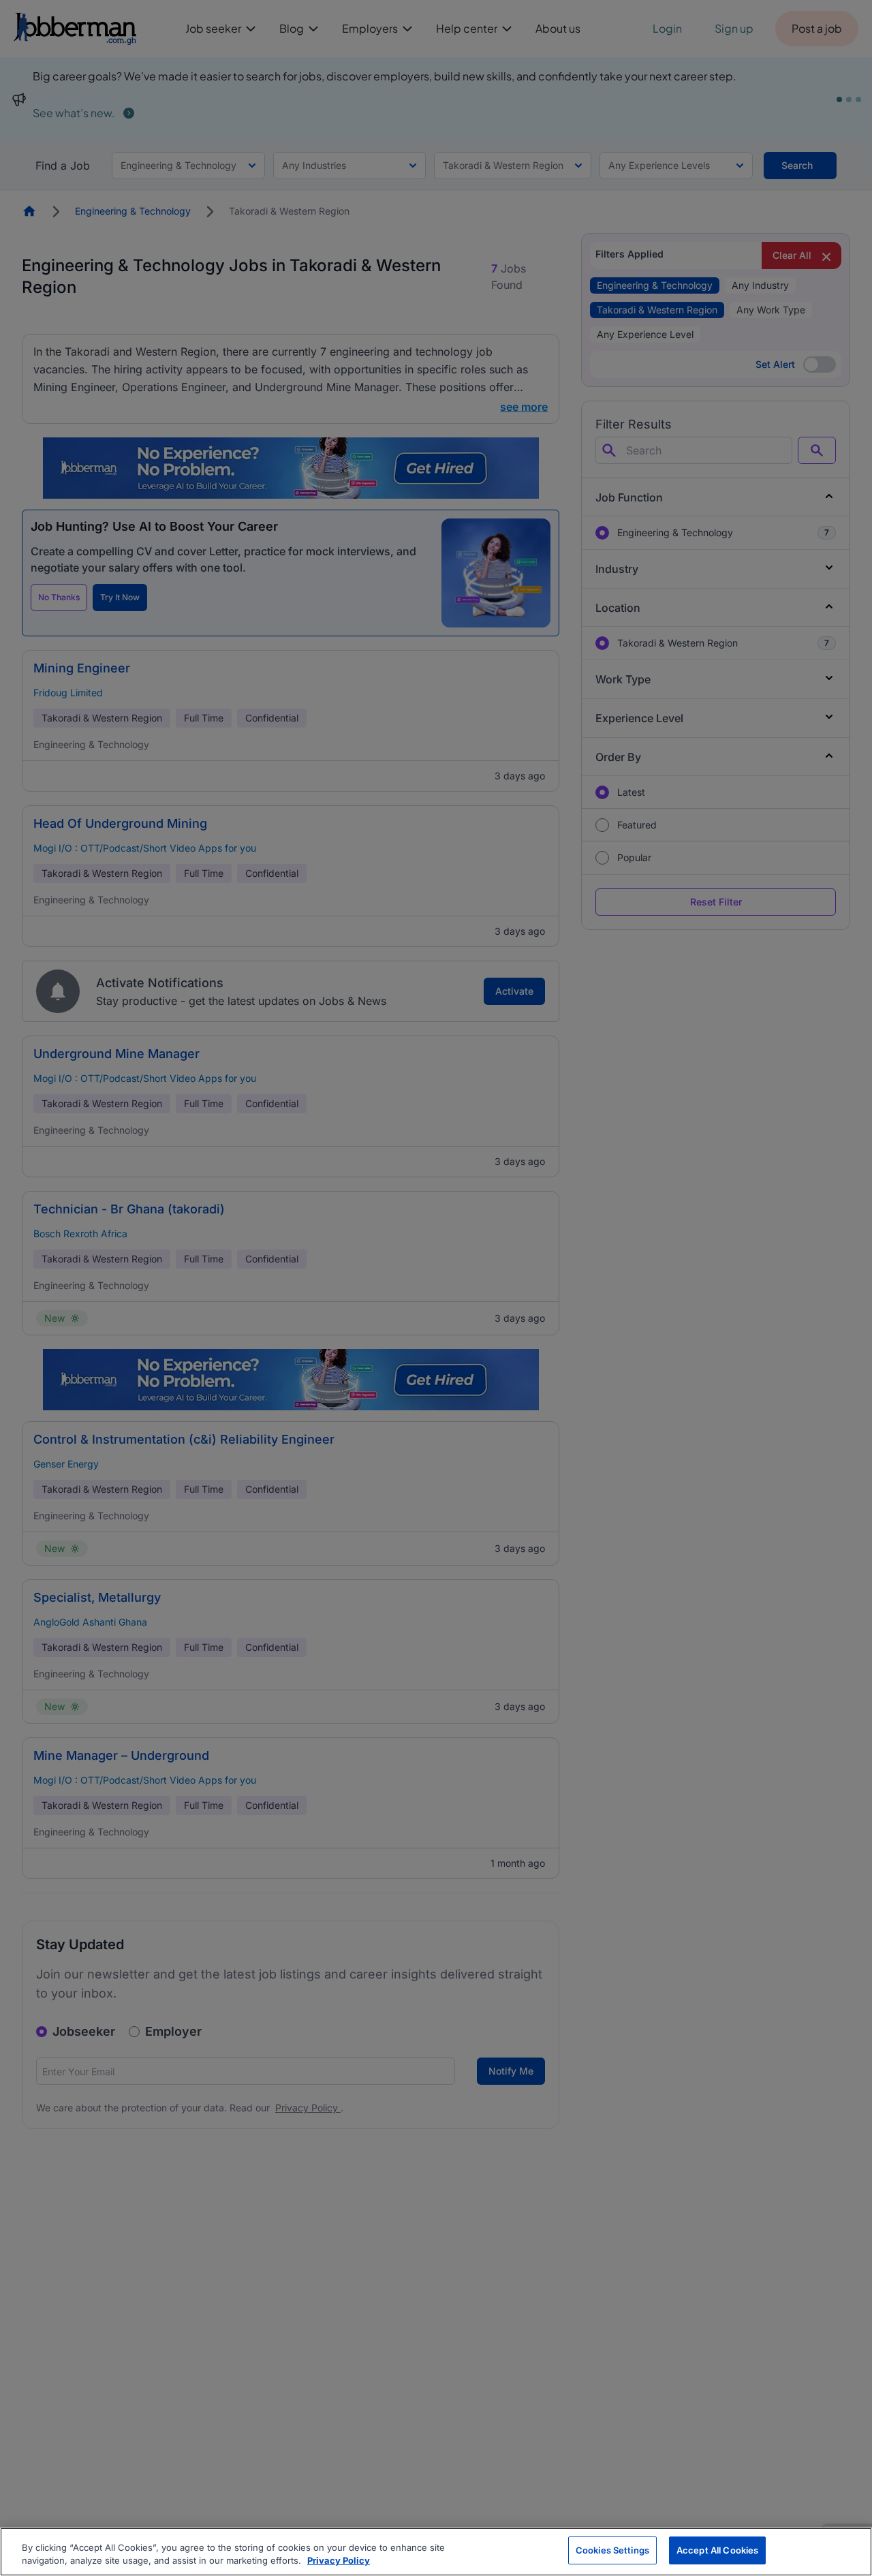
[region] (436, 2552)
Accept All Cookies (717, 2550)
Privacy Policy (339, 2561)
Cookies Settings (612, 2550)
